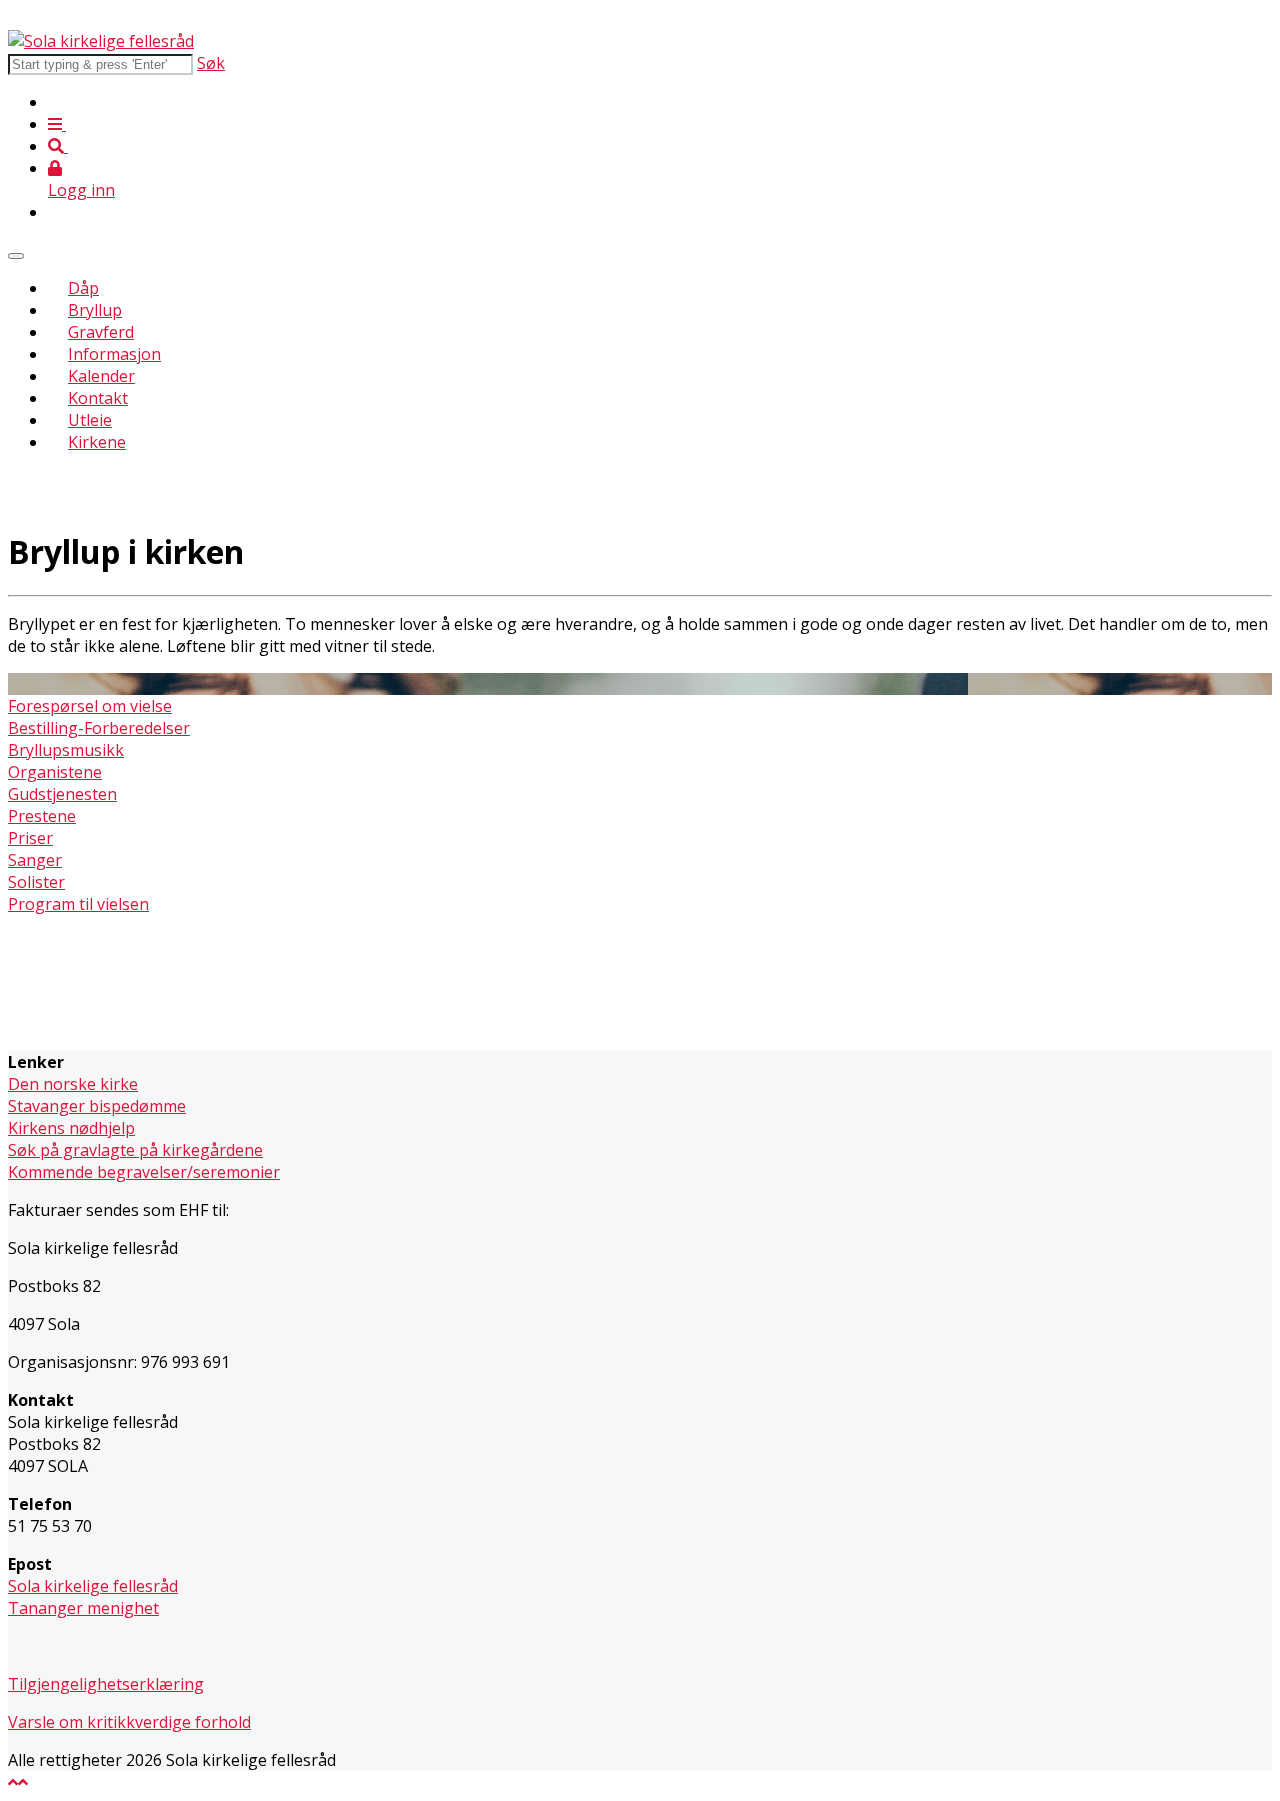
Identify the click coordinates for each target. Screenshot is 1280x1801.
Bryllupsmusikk (66, 750)
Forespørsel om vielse (90, 706)
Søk (211, 63)
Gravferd (101, 332)
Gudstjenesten (62, 794)
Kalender (101, 376)
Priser (30, 838)
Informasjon (114, 354)
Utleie (90, 420)
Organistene (55, 772)
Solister (36, 882)
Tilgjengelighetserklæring (106, 1684)
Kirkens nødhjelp (71, 1128)
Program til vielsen (78, 904)
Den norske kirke (73, 1084)
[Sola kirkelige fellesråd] (101, 41)
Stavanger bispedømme (97, 1106)
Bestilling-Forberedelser (99, 728)
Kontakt (98, 398)
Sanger (35, 860)
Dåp (83, 288)
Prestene (42, 816)
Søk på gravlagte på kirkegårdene (135, 1150)
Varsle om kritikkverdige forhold (129, 1722)
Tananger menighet (83, 1608)
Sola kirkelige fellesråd (93, 1586)
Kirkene (97, 442)
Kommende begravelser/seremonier (144, 1172)
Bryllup (95, 310)
